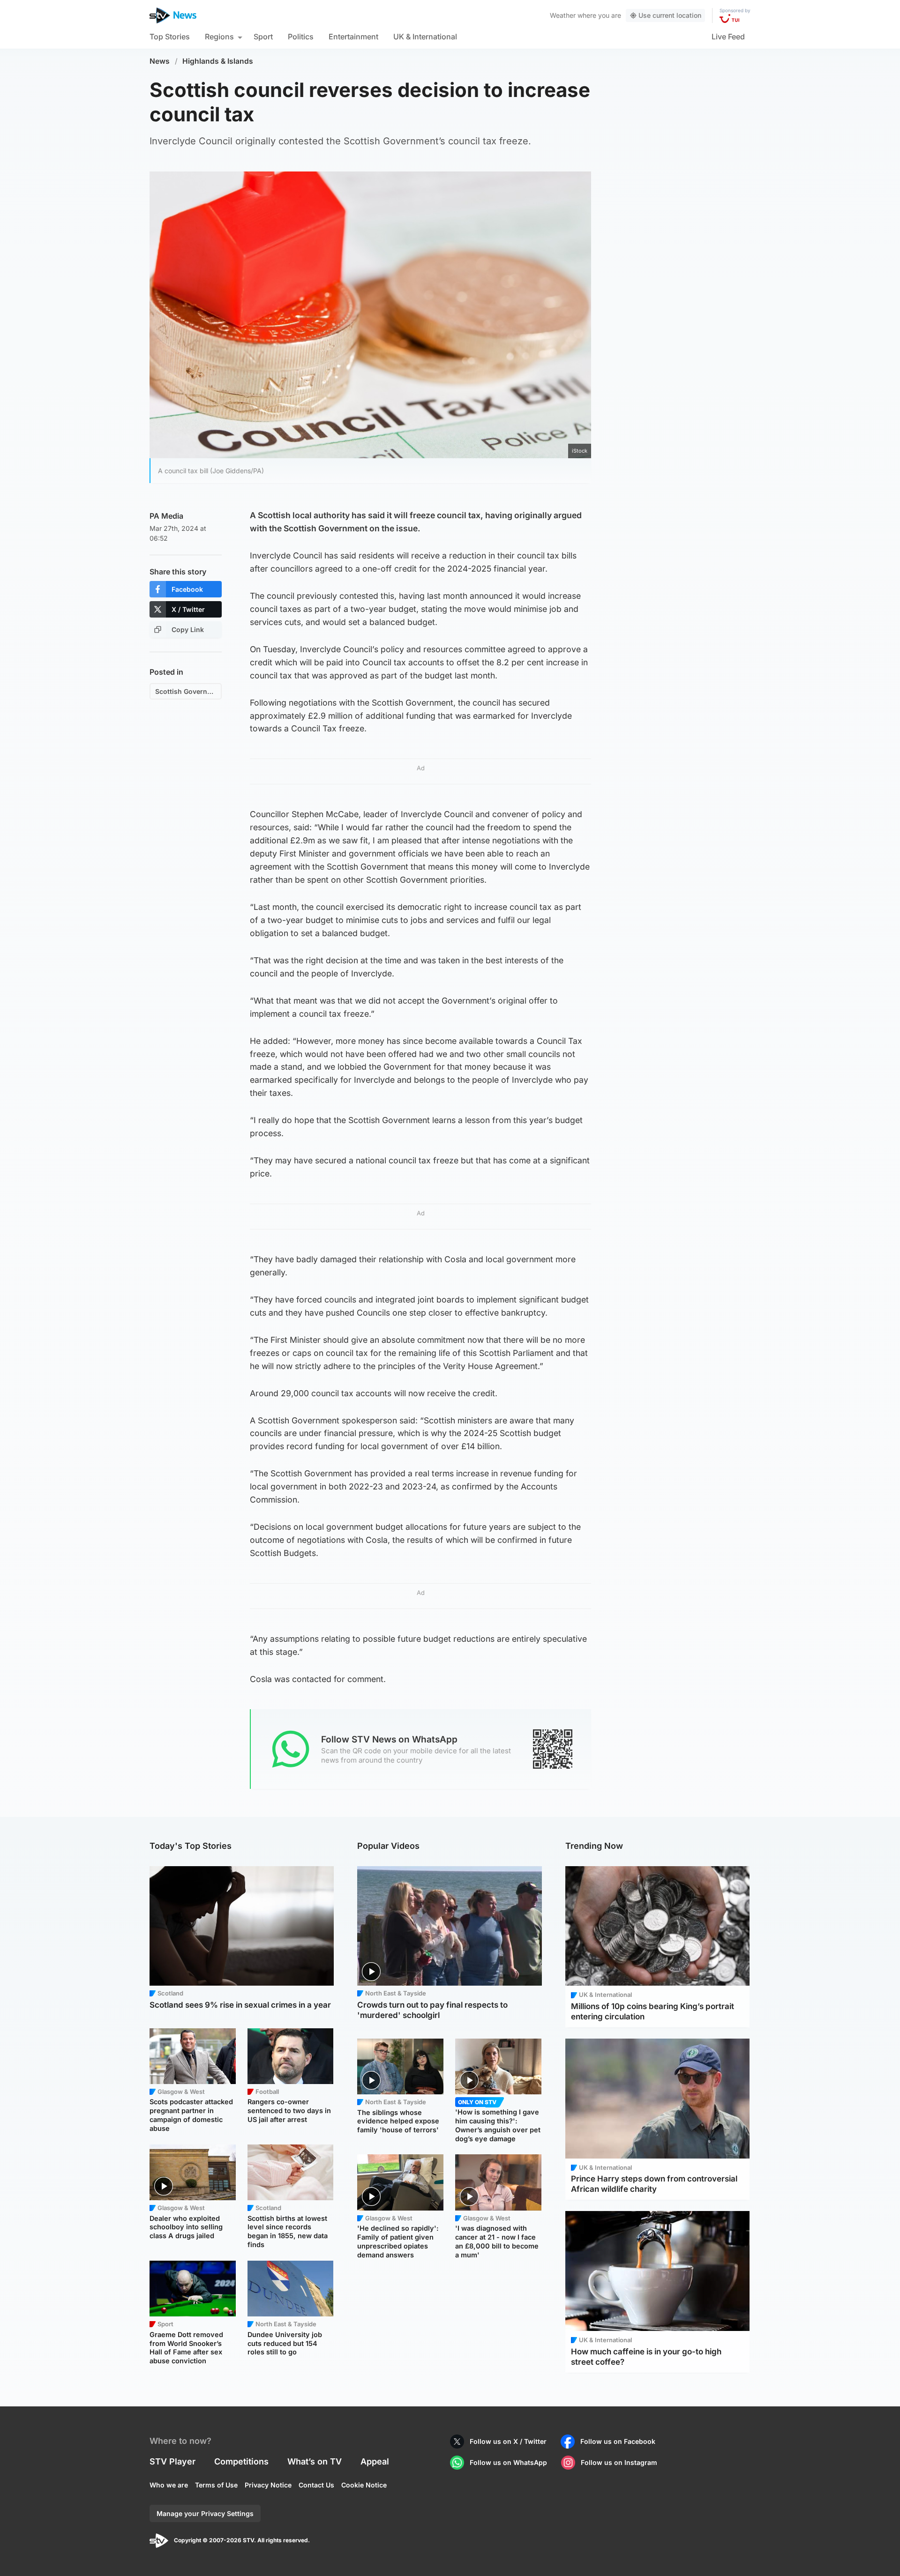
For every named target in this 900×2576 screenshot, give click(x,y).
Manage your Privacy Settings (205, 2513)
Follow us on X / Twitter (508, 2441)
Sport (263, 37)
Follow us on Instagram (619, 2462)
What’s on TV (315, 2461)
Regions (219, 37)
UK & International (425, 37)
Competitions (241, 2461)
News (160, 61)
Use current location (670, 15)
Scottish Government (188, 691)
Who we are (169, 2485)
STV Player (172, 2461)
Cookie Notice (364, 2485)
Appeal (375, 2461)
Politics (301, 37)
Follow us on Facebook (618, 2441)
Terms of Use (216, 2485)
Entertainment (353, 37)
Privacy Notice (268, 2485)
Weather (563, 15)
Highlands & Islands (218, 61)
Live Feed (728, 37)
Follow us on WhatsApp (508, 2462)
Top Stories (170, 37)
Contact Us (316, 2485)
